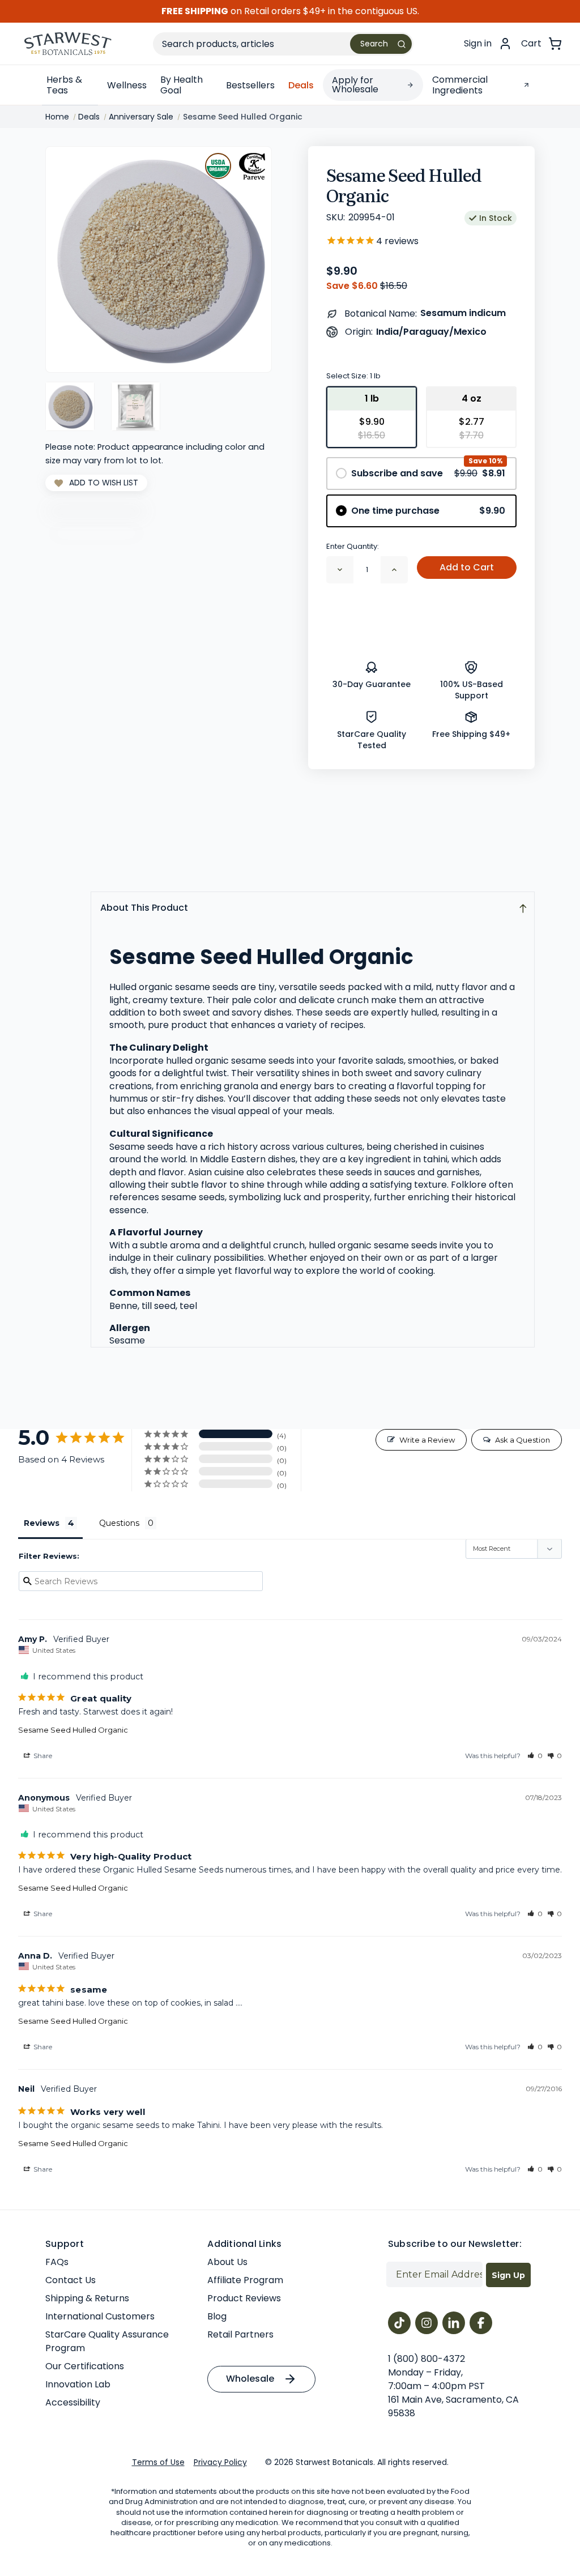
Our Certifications (85, 2366)
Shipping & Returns (87, 2298)
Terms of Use (158, 2462)
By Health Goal (182, 85)
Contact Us (71, 2280)
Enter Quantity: (353, 546)
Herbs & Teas (64, 85)
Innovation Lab (78, 2384)
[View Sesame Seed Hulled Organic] (70, 406)
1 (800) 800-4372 (427, 2359)
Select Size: (353, 376)
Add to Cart (467, 567)
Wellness (127, 85)
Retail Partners (240, 2334)
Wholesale (250, 2379)
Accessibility (73, 2402)
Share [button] (42, 1756)
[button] (535, 1756)
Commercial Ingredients (460, 85)
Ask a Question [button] (523, 1440)
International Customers (100, 2316)
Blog (217, 2316)
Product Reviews (244, 2298)
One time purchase (428, 511)
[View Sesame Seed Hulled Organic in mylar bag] (136, 406)
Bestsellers (250, 85)
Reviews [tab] (42, 1523)
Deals (301, 85)
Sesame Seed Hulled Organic (73, 1730)
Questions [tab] (119, 1523)
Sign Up (508, 2275)
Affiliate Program (245, 2280)
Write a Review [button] (427, 1440)
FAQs (57, 2262)
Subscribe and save (428, 473)
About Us (227, 2262)
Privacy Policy (220, 2462)
